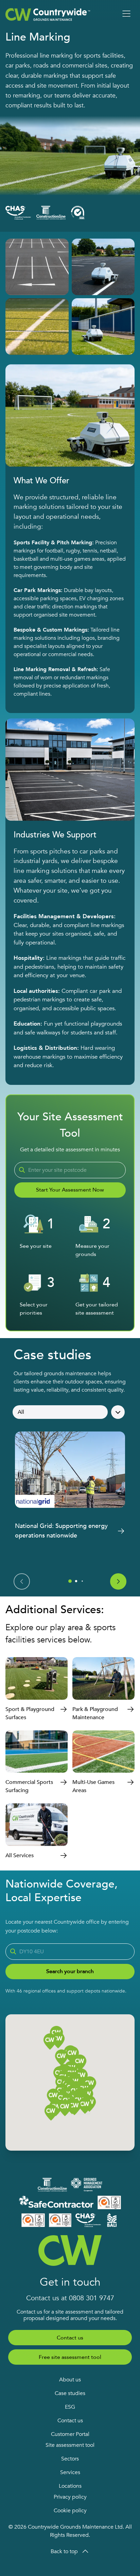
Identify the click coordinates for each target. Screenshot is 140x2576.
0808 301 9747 (92, 2298)
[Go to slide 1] (70, 1581)
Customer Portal (70, 2434)
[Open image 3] (37, 327)
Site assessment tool (70, 2445)
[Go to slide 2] (76, 1581)
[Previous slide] (22, 1581)
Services (70, 2472)
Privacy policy (70, 2497)
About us (70, 2380)
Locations (70, 2486)
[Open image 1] (37, 267)
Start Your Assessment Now (70, 1190)
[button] (74, 2108)
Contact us (70, 2338)
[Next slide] (118, 1581)
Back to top (64, 2551)
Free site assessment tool (70, 2357)
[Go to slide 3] (82, 1581)
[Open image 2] (103, 267)
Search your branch (70, 1971)
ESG (70, 2407)
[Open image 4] (103, 327)
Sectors (70, 2459)
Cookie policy (70, 2511)
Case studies (70, 2393)
